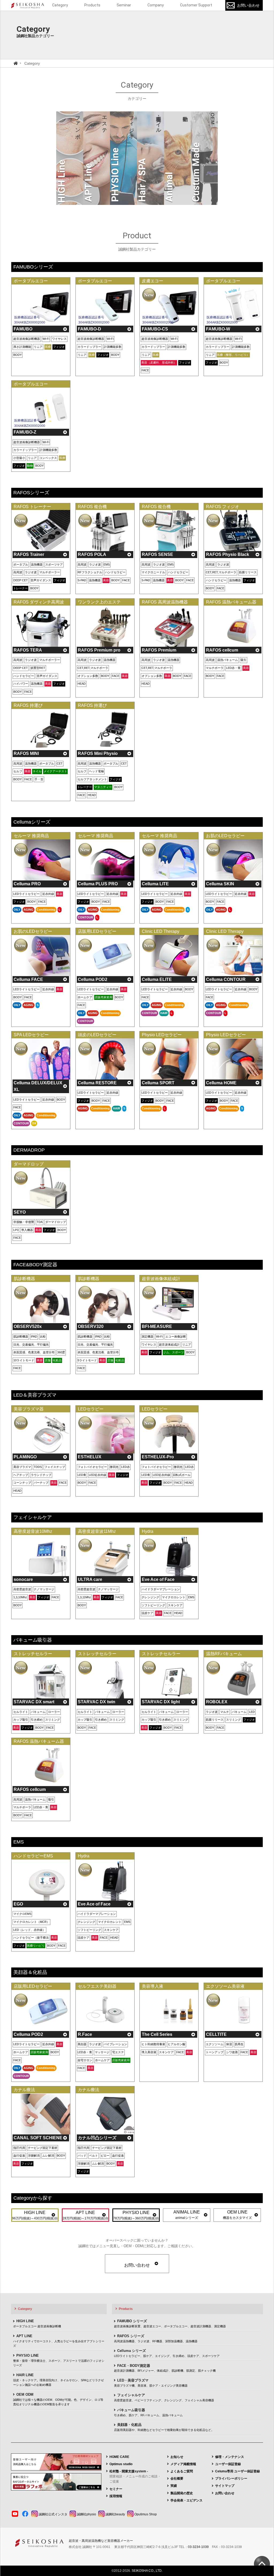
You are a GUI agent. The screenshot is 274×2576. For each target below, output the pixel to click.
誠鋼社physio (86, 2514)
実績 (174, 2486)
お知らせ (177, 2457)
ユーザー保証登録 (228, 2464)
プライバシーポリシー (231, 2478)
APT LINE (85, 2215)
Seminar (124, 5)
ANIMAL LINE (187, 2215)
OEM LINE (237, 2215)
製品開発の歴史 (182, 2493)
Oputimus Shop (145, 2514)
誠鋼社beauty (115, 2514)
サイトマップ (225, 2486)
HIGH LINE (35, 2215)
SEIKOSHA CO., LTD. (147, 2571)
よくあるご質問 (182, 2471)
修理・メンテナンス (230, 2457)
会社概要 (177, 2478)
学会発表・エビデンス (187, 2500)
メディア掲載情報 (183, 2464)
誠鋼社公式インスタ (53, 2514)
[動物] (178, 158)
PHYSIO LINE (136, 2215)
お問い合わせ (248, 5)
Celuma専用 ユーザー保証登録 (237, 2471)
